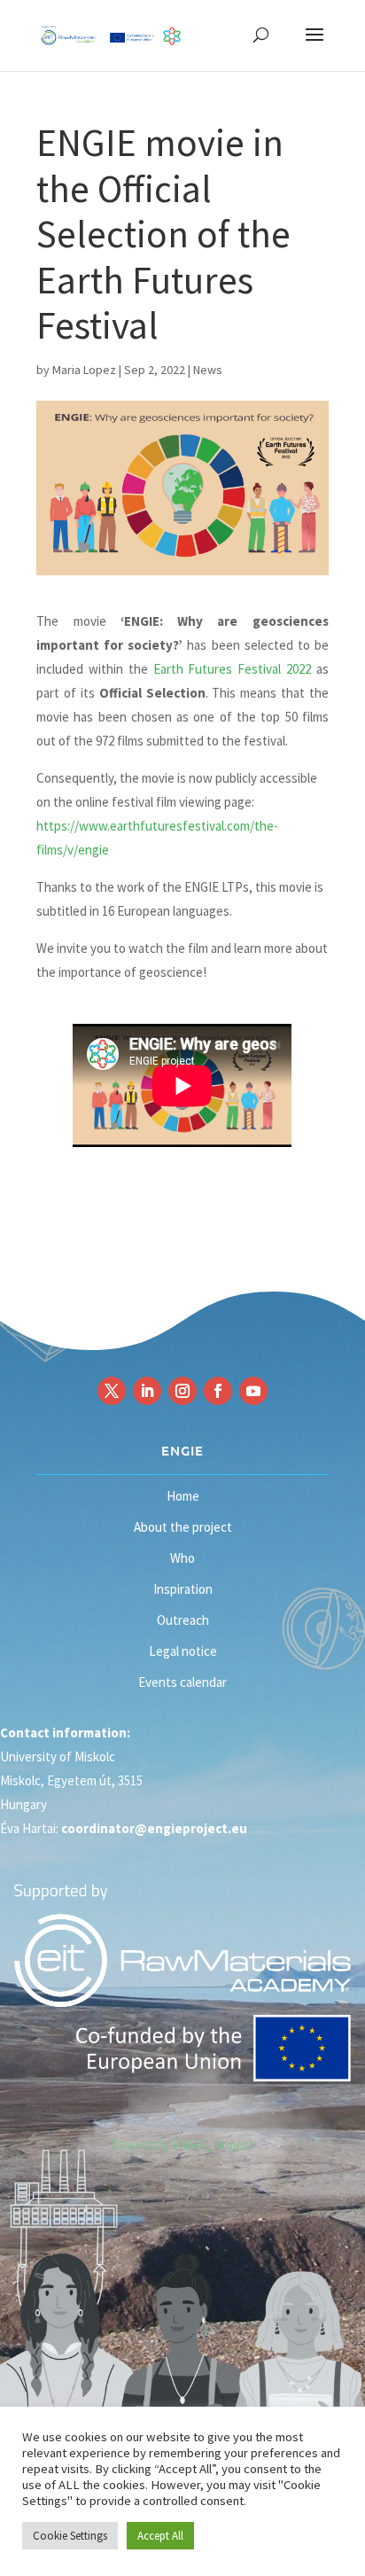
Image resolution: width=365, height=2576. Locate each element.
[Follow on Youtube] (253, 1391)
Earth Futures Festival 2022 (232, 669)
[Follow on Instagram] (182, 1391)
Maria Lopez (84, 370)
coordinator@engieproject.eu (154, 1828)
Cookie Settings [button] (70, 2536)
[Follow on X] (112, 1391)
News (208, 370)
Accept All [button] (160, 2536)
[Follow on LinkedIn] (147, 1391)
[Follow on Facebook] (218, 1391)
